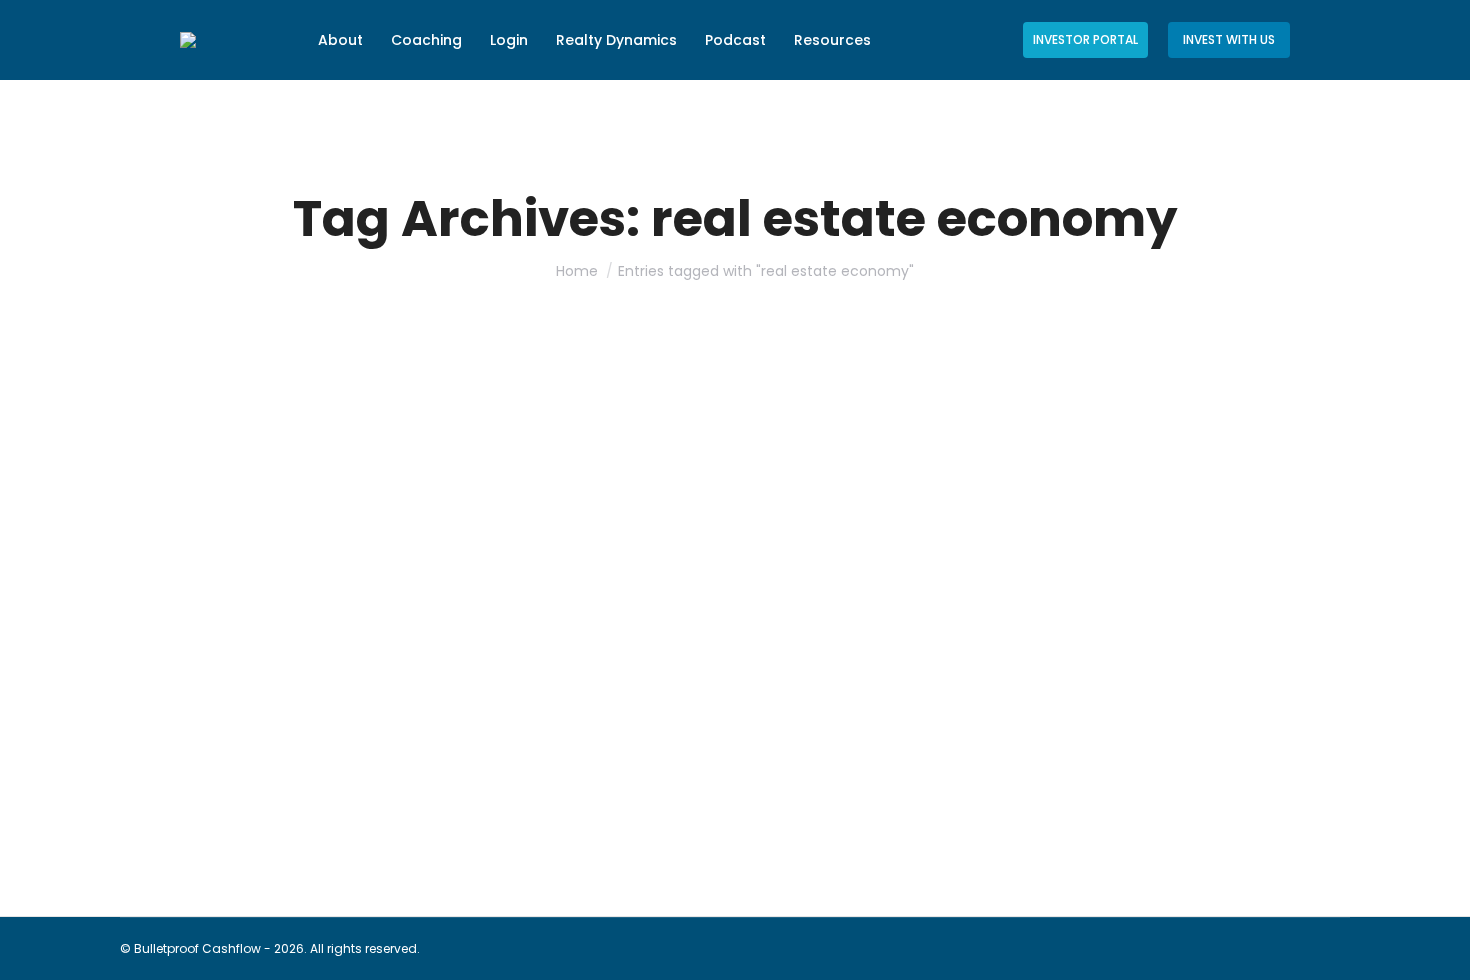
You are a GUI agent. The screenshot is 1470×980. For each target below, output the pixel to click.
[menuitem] (340, 40)
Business (172, 790)
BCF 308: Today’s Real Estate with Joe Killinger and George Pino (459, 755)
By (346, 790)
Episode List (240, 790)
